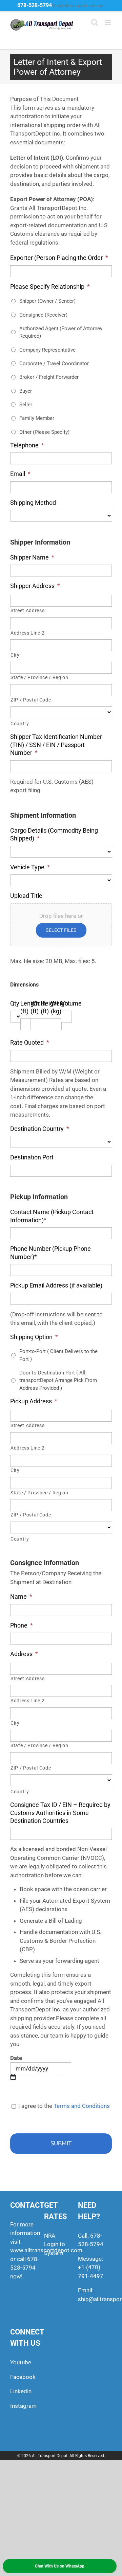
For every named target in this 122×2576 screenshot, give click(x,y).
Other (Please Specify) (44, 432)
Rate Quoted (30, 1042)
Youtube (21, 2362)
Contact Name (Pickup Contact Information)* (52, 1216)
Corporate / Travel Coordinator (54, 363)
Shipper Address (35, 586)
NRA (50, 2236)
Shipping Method (33, 503)
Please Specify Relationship (50, 287)
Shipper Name (32, 557)
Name (21, 1596)
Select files (61, 930)
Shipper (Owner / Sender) (47, 301)
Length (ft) (30, 1007)
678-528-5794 (35, 5)
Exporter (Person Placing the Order (59, 258)
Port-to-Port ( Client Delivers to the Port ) (58, 1355)
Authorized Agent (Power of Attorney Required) (61, 332)
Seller (26, 405)
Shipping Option (34, 1337)
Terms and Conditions (82, 2106)
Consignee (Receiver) (43, 315)
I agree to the (63, 2106)
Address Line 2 (27, 633)
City (15, 655)
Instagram (23, 2406)
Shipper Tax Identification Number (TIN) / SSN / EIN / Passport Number (56, 745)
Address (24, 1654)
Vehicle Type (30, 867)
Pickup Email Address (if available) (56, 1285)
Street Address (27, 610)
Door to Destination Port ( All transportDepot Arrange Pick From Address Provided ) (58, 1380)
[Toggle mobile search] (95, 22)
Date (16, 2058)
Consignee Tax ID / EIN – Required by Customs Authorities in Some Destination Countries (60, 1813)
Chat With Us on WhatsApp (60, 2566)
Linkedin (21, 2391)
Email (20, 474)
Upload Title (26, 896)
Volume (71, 1003)
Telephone (27, 445)
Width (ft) (38, 1007)
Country (20, 724)
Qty (15, 1003)
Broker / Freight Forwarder (49, 377)
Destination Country (40, 1129)
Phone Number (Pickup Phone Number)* (50, 1253)
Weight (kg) (60, 1007)
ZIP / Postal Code (31, 700)
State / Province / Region (39, 677)
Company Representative (47, 350)
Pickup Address (34, 1401)
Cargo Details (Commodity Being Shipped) (54, 834)
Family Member (37, 418)
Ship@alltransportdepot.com (78, 6)
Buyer (26, 391)
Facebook (23, 2377)
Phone (22, 1625)
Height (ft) (50, 1007)
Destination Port (32, 1157)
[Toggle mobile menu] (108, 22)
